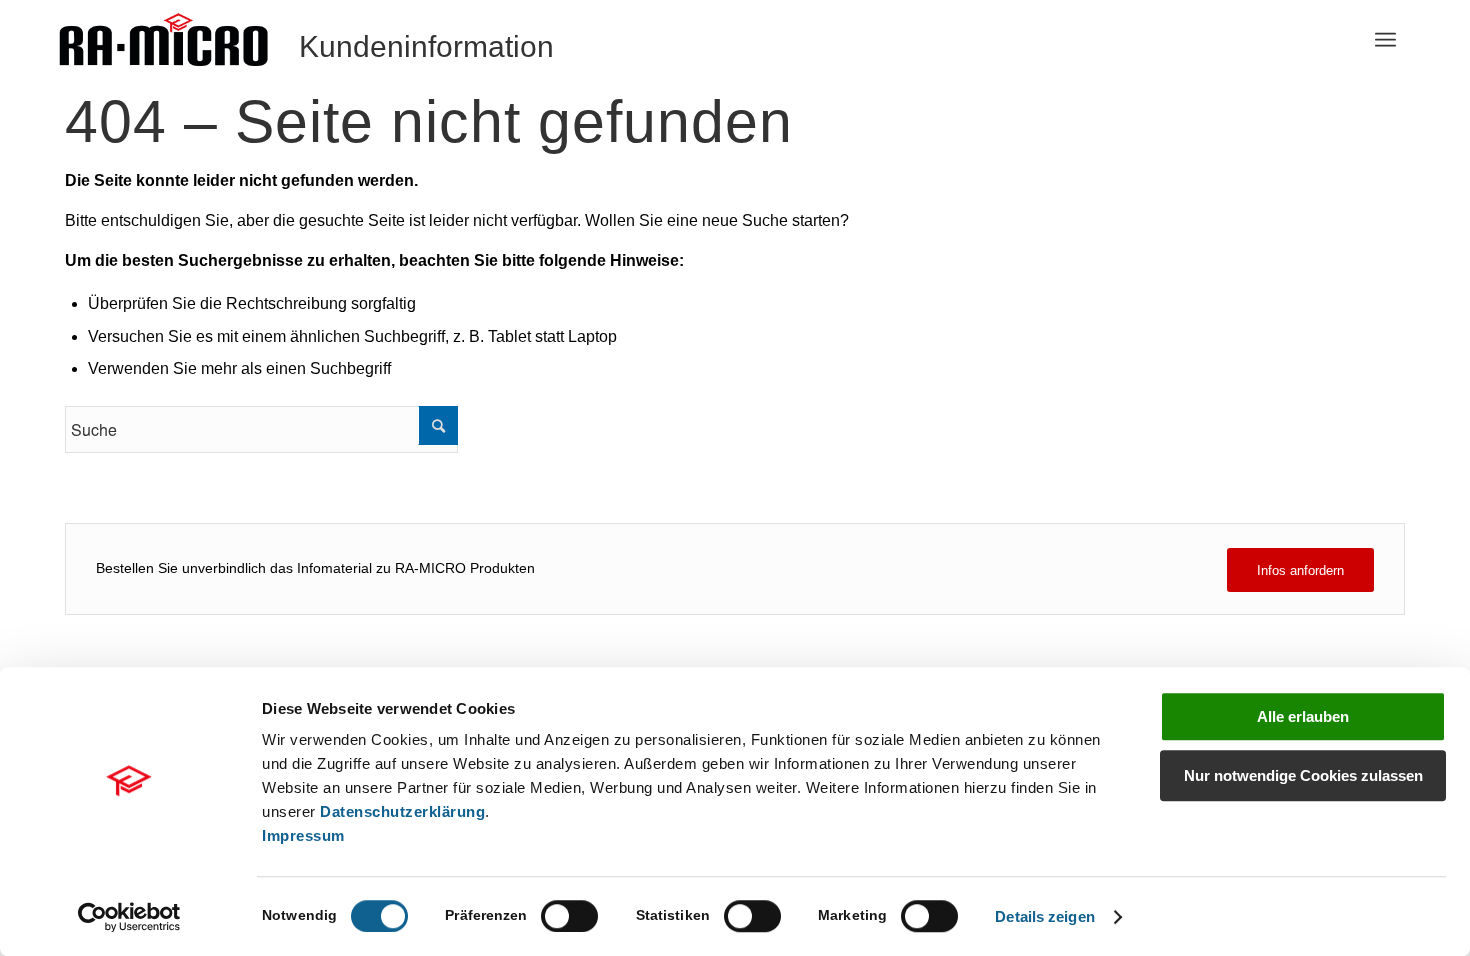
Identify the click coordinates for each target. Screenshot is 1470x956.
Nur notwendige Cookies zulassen (1303, 775)
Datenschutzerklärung (402, 811)
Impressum (303, 835)
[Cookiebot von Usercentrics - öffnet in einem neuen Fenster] (129, 917)
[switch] (569, 916)
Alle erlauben (1303, 716)
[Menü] (1385, 40)
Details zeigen (1044, 916)
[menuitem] (1385, 40)
